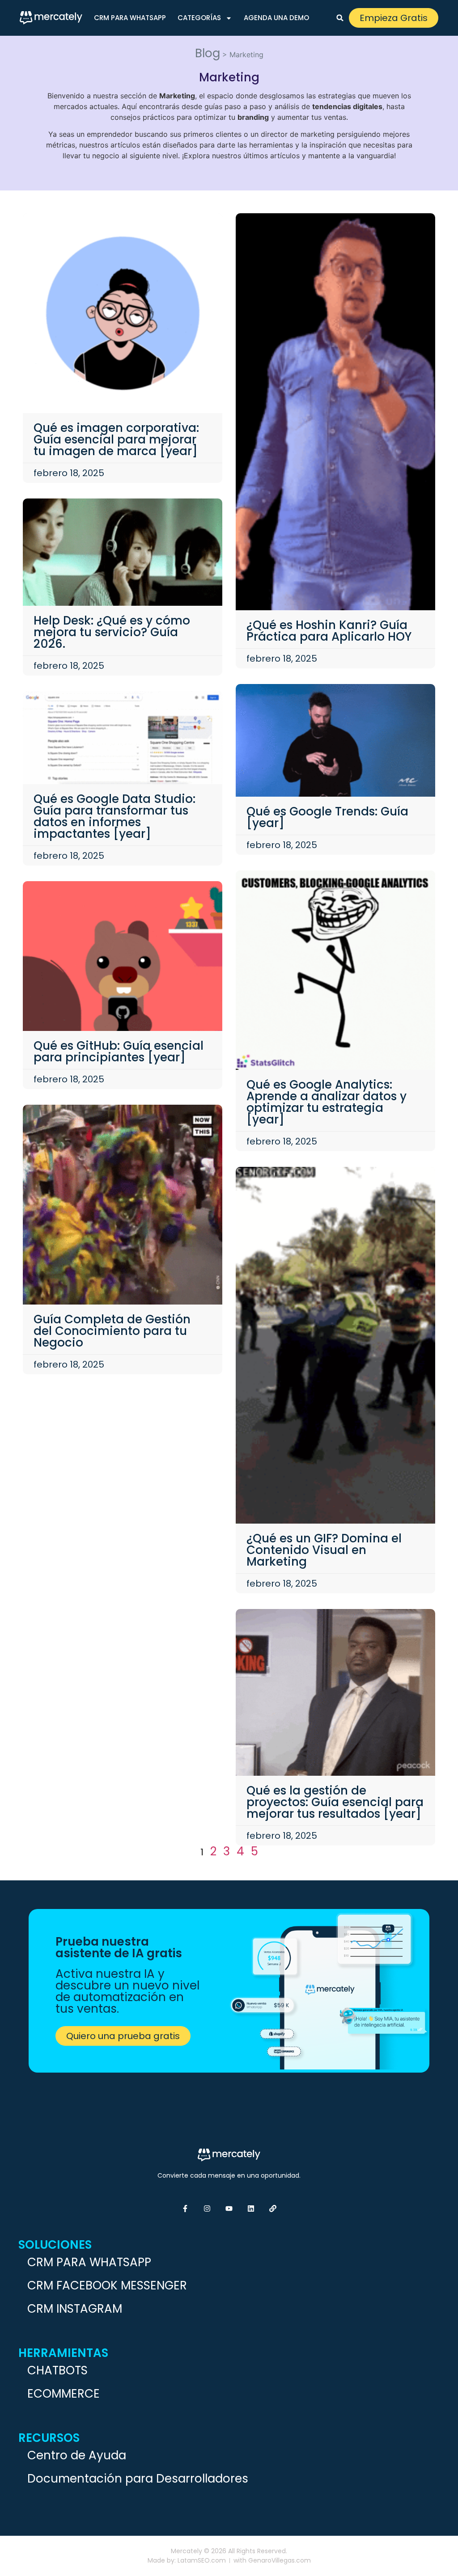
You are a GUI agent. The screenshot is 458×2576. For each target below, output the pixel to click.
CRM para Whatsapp (130, 18)
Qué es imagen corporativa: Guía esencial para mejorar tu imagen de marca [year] (116, 439)
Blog (208, 53)
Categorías (199, 18)
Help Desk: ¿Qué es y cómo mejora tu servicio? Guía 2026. (112, 632)
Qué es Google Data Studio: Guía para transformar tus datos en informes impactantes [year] (114, 816)
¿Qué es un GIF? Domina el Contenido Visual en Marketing (324, 1550)
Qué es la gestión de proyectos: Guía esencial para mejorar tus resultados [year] (335, 1802)
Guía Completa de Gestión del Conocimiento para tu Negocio (112, 1331)
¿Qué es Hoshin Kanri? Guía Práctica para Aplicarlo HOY (329, 631)
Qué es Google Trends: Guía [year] (327, 817)
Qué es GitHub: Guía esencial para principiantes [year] (119, 1052)
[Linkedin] (251, 2209)
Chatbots (57, 2370)
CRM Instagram (75, 2309)
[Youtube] (229, 2209)
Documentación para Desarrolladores (138, 2479)
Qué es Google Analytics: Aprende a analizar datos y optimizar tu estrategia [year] (327, 1102)
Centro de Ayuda (77, 2455)
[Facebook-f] (185, 2209)
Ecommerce (64, 2394)
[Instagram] (207, 2209)
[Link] (273, 2209)
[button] (340, 18)
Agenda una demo (276, 18)
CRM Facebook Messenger (107, 2285)
